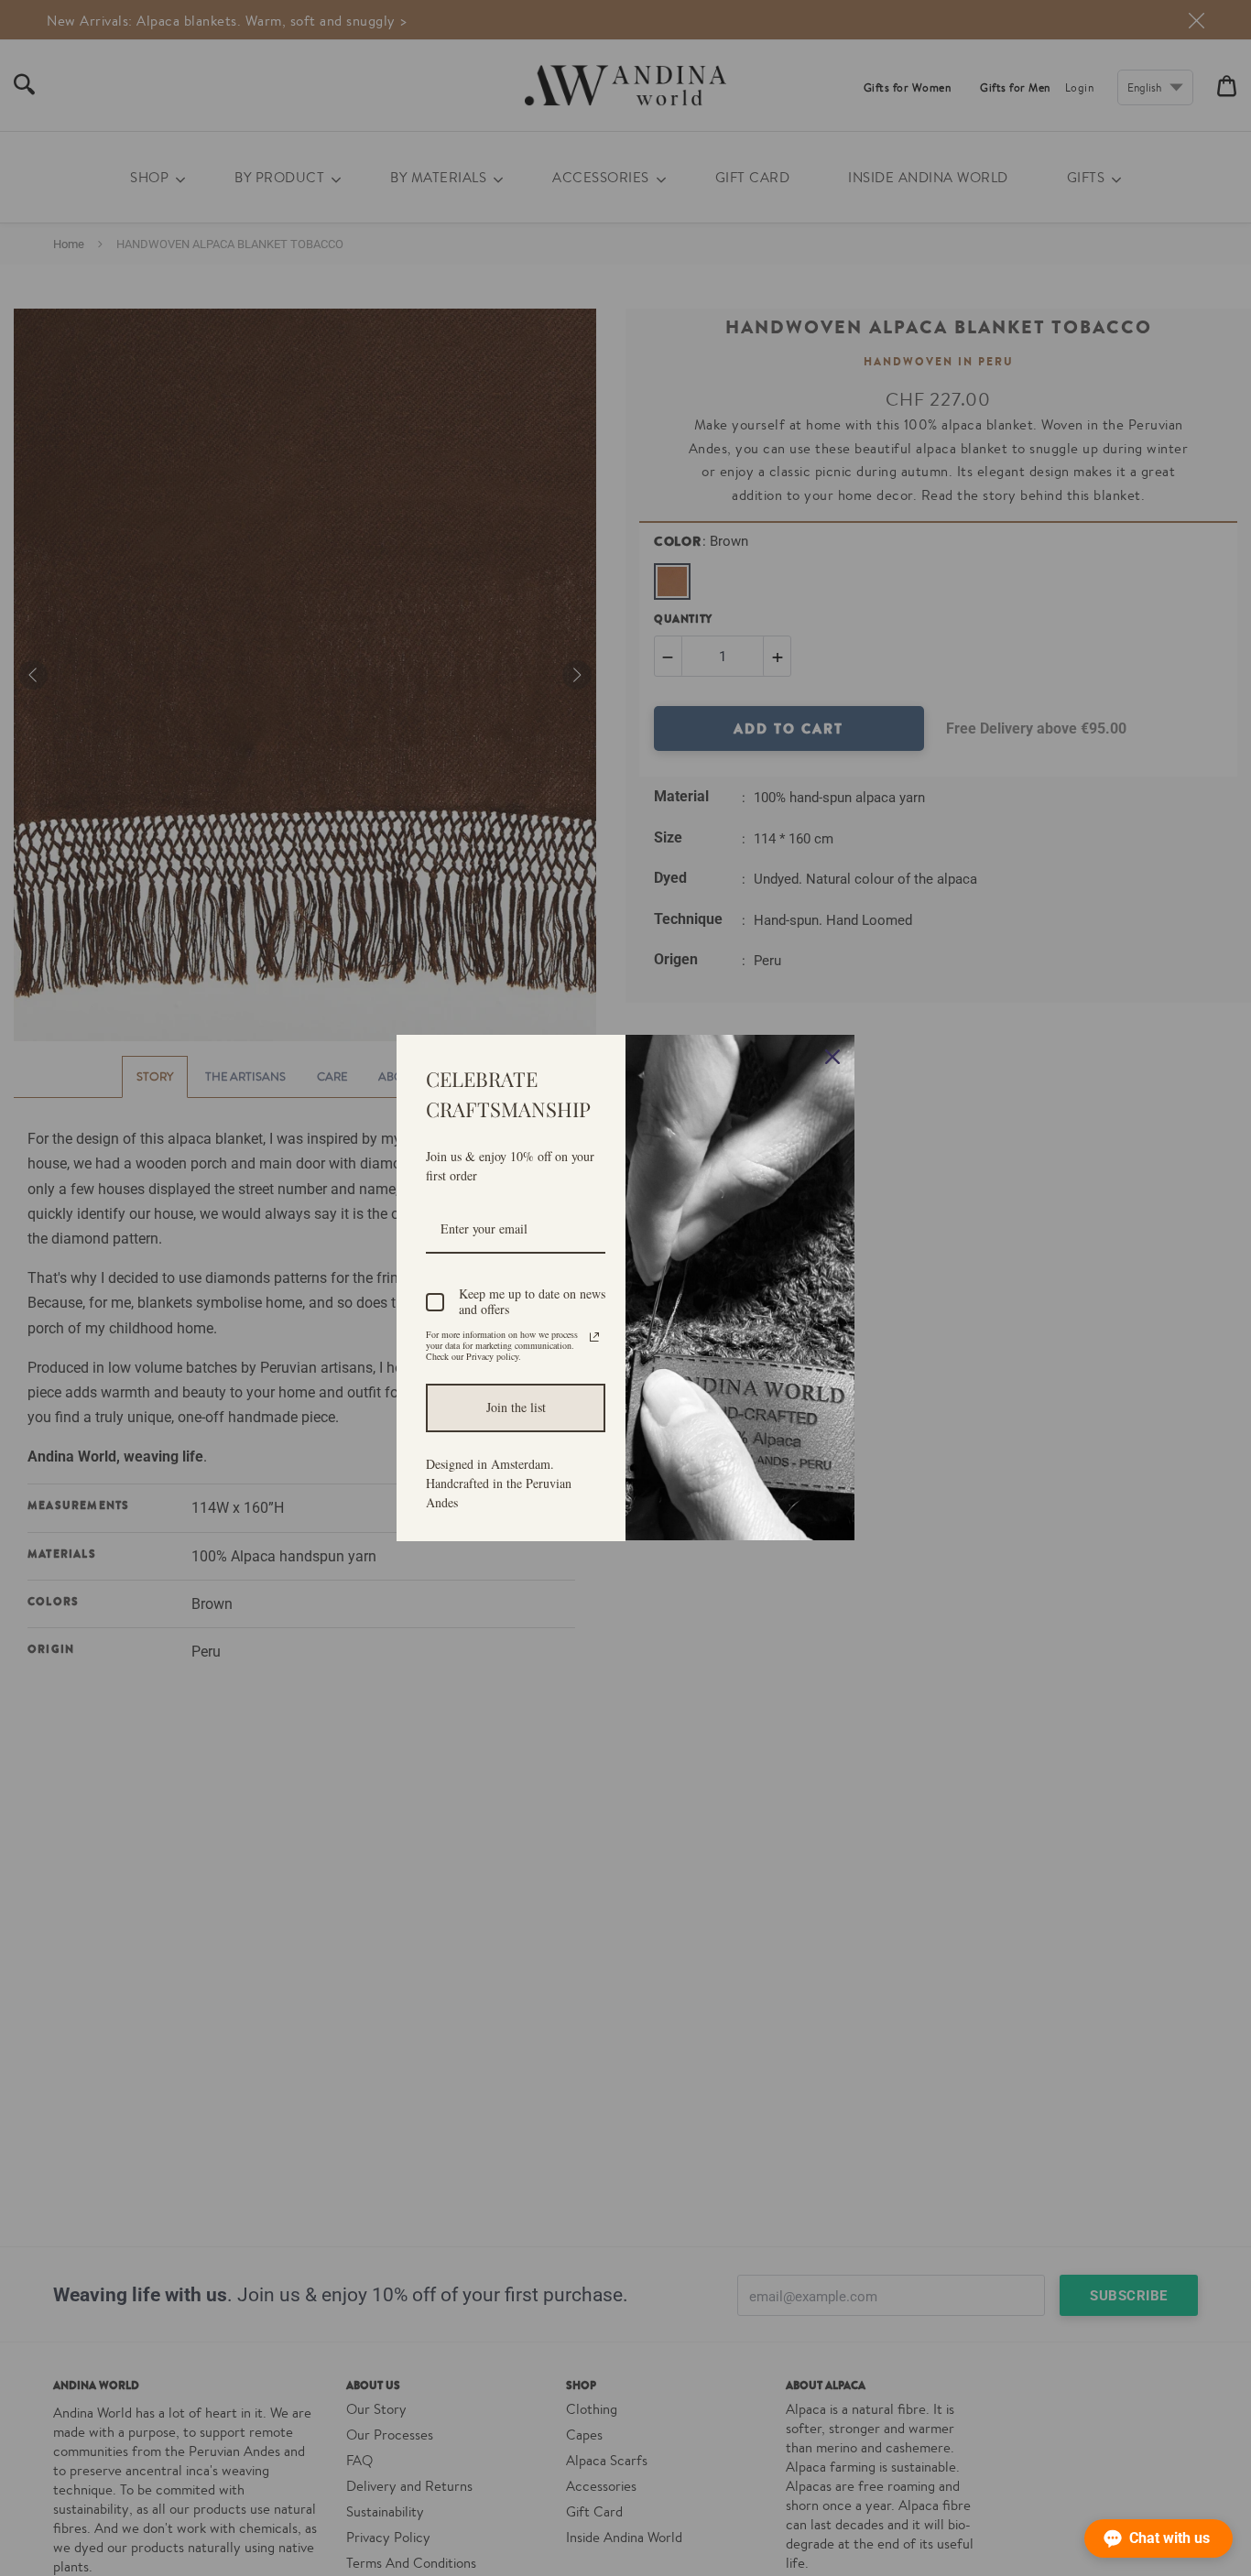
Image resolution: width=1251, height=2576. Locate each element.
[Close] (832, 1057)
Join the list (516, 1407)
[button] (1159, 2538)
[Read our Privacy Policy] (594, 1337)
